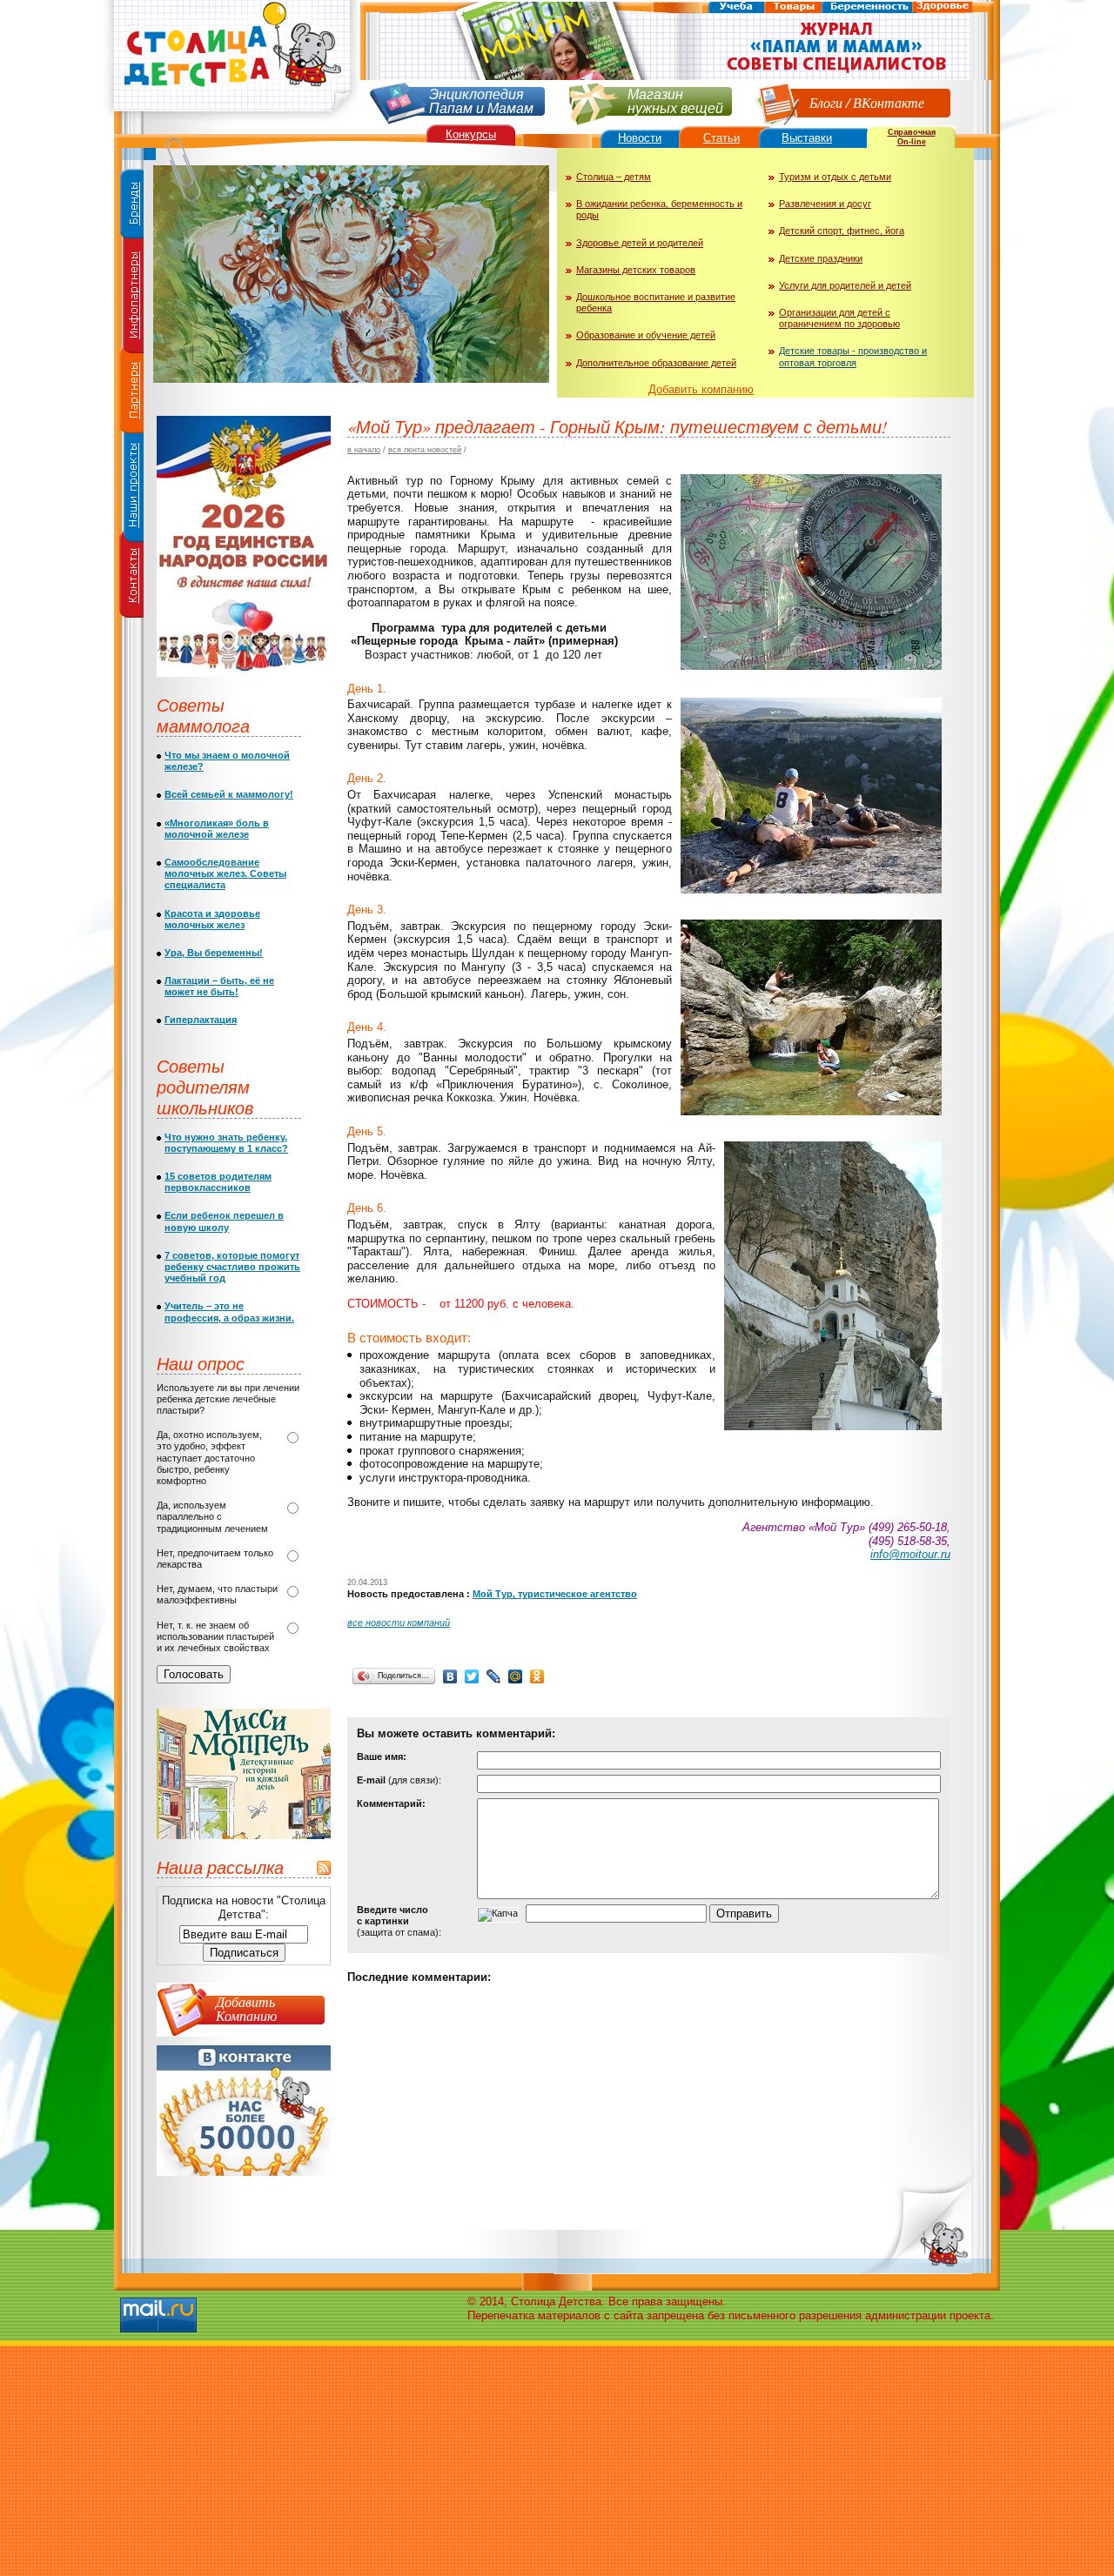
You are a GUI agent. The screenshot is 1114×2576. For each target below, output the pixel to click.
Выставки (807, 138)
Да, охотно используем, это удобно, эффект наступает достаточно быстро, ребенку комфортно (209, 1458)
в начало (364, 450)
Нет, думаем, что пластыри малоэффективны (217, 1594)
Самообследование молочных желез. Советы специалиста (225, 873)
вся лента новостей (425, 450)
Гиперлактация (201, 1020)
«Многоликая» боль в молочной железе (217, 829)
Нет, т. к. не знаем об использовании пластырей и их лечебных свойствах (215, 1636)
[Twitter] (472, 1676)
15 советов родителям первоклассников (218, 1182)
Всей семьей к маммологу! (229, 794)
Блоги (826, 102)
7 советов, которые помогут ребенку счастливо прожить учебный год (232, 1267)
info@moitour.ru (910, 1554)
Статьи (721, 138)
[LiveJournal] (494, 1676)
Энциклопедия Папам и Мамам (481, 100)
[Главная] (231, 118)
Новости (640, 138)
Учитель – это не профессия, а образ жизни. (229, 1311)
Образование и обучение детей (646, 335)
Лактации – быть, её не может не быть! (219, 986)
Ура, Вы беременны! (214, 953)
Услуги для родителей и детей (845, 285)
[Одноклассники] (537, 1676)
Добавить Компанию (246, 2008)
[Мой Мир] (516, 1676)
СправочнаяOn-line (912, 137)
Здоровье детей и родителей (640, 243)
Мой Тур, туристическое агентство (555, 1594)
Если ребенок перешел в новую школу (224, 1221)
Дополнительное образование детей (656, 363)
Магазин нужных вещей (675, 100)
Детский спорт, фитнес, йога (842, 231)
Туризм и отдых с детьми (835, 177)
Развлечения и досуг (825, 204)
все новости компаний (399, 1623)
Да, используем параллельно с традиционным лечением (212, 1516)
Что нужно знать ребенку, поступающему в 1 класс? (226, 1143)
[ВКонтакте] (450, 1676)
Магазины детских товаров (636, 270)
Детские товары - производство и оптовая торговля (853, 356)
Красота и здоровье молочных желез (212, 919)
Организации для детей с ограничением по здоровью (839, 318)
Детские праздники (821, 258)
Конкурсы (471, 134)
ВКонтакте (889, 102)
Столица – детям (614, 177)
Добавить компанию (701, 389)
